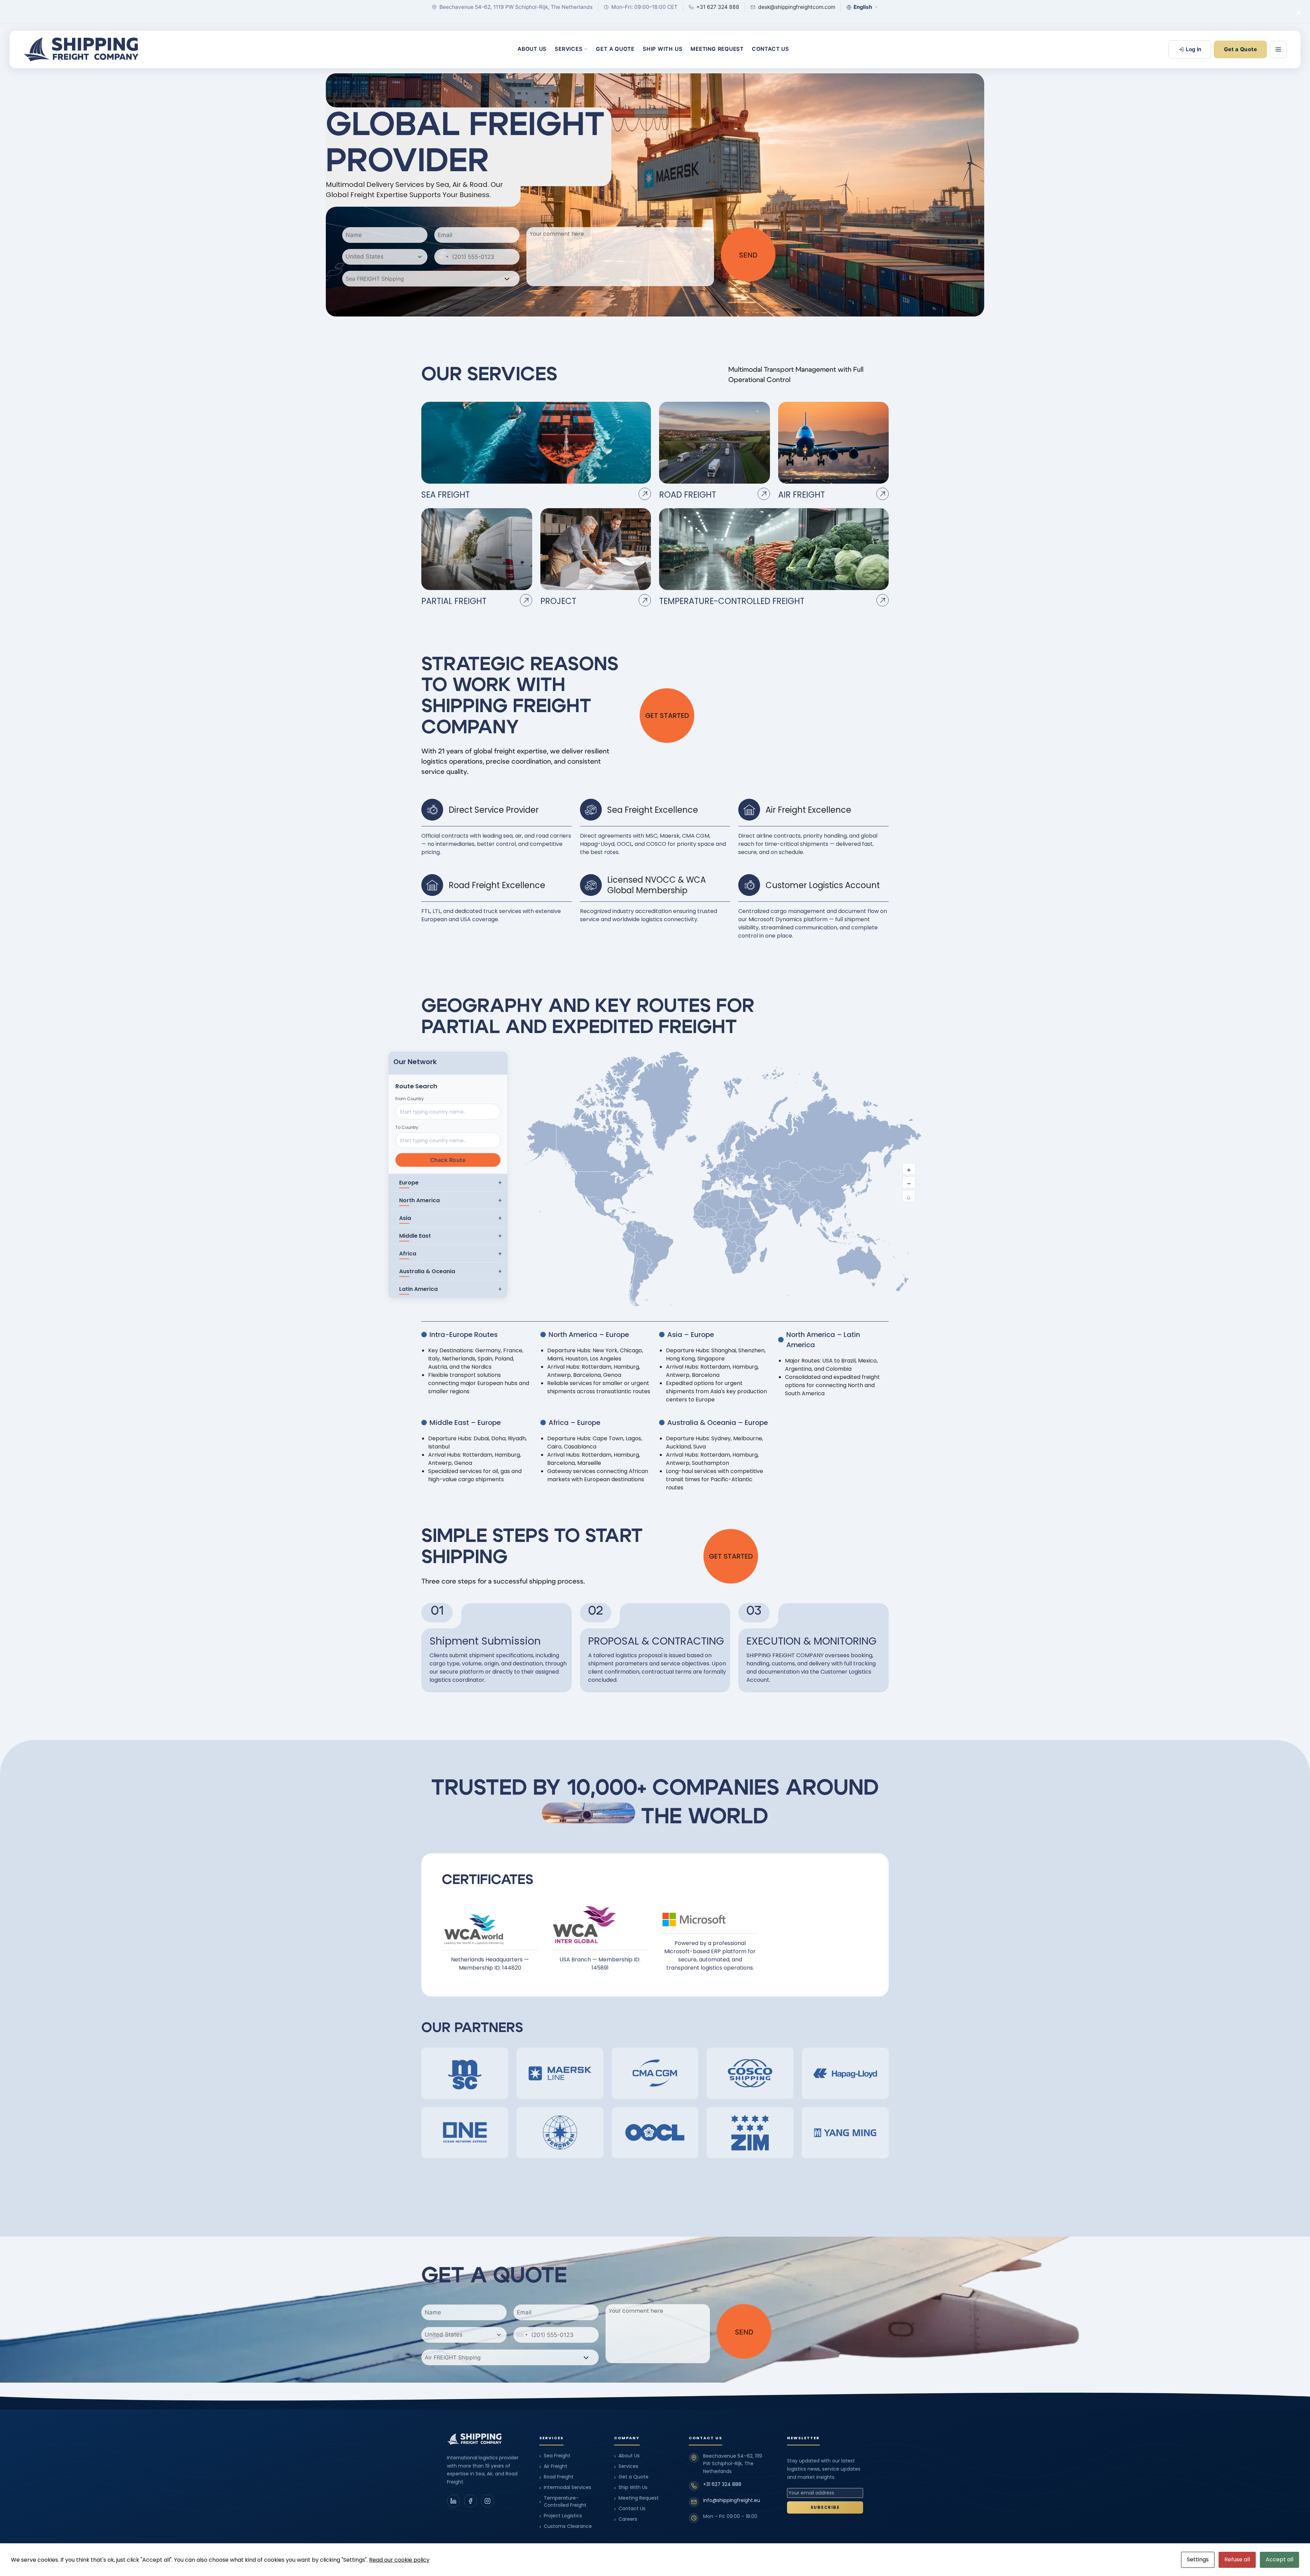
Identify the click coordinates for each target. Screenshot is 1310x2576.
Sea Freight (555, 2456)
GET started (667, 716)
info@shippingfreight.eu (732, 2500)
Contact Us (770, 49)
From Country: (410, 1099)
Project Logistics (561, 2516)
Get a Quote (615, 49)
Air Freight (553, 2466)
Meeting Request (717, 49)
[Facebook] (470, 2501)
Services (569, 49)
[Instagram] (487, 2501)
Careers (626, 2519)
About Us (532, 49)
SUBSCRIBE (825, 2507)
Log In (1193, 49)
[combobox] (385, 257)
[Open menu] (1278, 49)
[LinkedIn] (453, 2501)
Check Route (448, 1160)
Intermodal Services (565, 2487)
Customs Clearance (566, 2526)
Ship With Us (663, 49)
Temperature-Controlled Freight (563, 2501)
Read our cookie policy (399, 2560)
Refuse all (1237, 2559)
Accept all (1279, 2559)
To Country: (407, 1127)
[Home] (81, 49)
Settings (1198, 2559)
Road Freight (556, 2477)
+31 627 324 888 (722, 2484)
